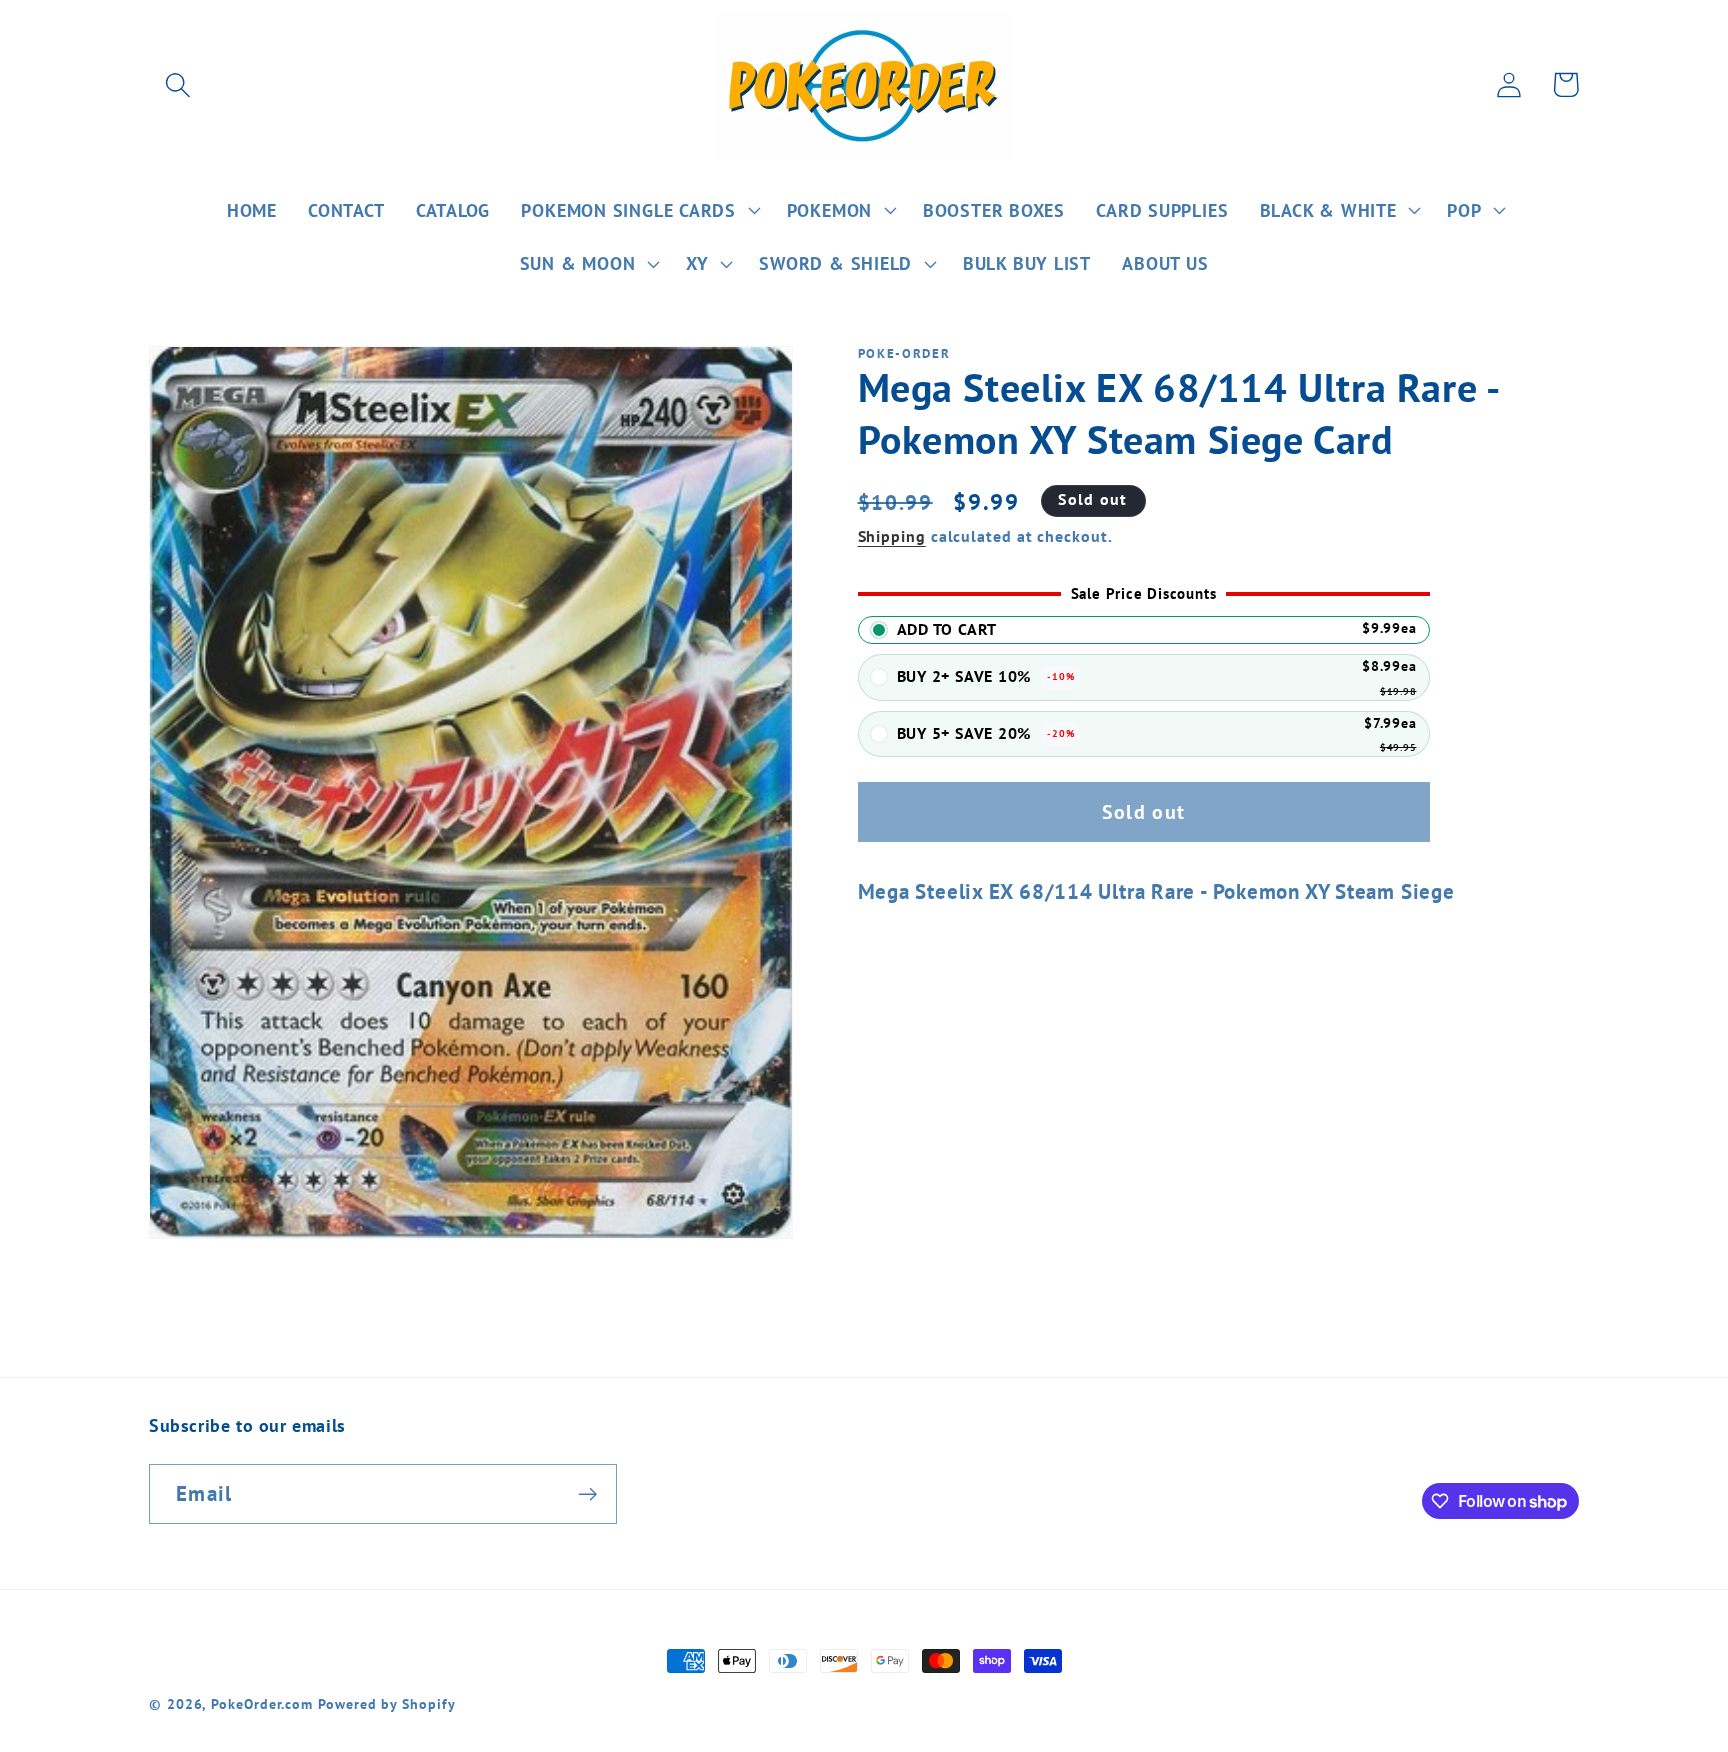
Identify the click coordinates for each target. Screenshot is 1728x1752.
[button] (177, 84)
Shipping (892, 536)
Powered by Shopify (386, 1703)
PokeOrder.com (262, 1703)
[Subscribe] (587, 1494)
